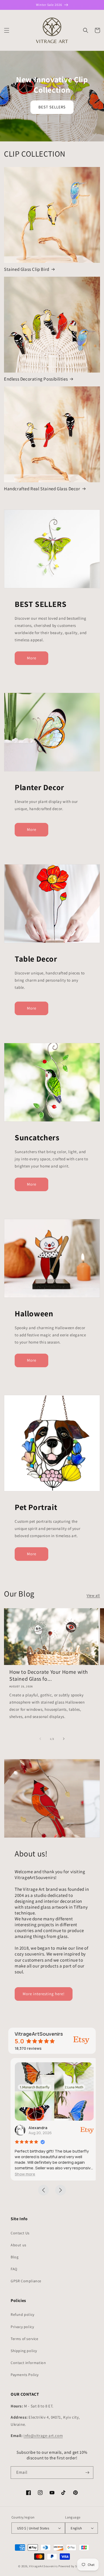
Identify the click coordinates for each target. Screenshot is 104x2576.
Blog (15, 2257)
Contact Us (20, 2233)
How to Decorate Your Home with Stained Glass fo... (49, 1675)
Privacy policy (22, 2327)
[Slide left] (40, 1739)
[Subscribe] (87, 2473)
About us (19, 2245)
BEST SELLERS (52, 107)
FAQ (14, 2269)
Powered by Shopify (72, 2566)
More (32, 658)
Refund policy (23, 2314)
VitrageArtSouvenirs (43, 2566)
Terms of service (25, 2339)
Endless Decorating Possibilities (36, 379)
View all (93, 1595)
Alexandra (36, 2128)
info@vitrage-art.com (43, 2436)
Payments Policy (25, 2375)
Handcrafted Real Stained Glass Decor (42, 489)
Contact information (28, 2363)
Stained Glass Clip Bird (27, 269)
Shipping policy (24, 2351)
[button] (7, 30)
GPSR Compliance (26, 2281)
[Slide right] (64, 1739)
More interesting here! (44, 1994)
